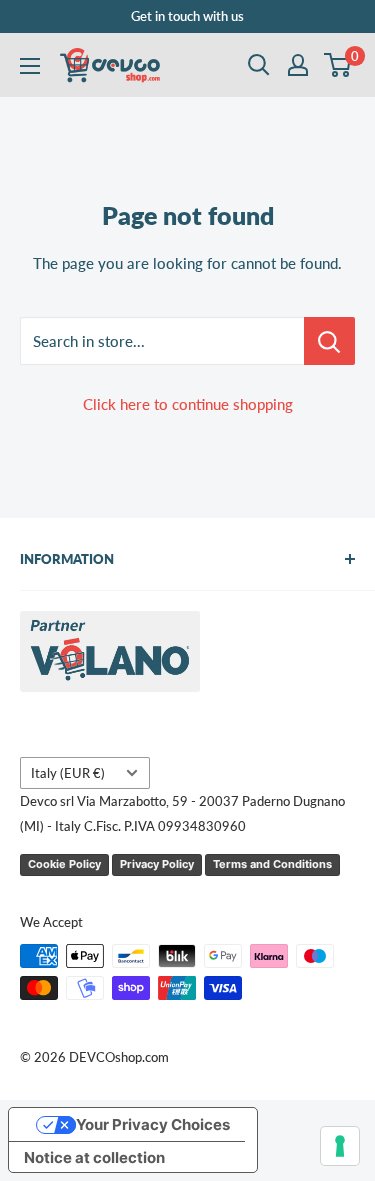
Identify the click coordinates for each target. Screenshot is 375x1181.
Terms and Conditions (272, 864)
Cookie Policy (64, 864)
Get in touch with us (187, 16)
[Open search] (259, 65)
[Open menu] (30, 66)
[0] (338, 65)
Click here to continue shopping (188, 404)
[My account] (298, 65)
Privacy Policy (157, 864)
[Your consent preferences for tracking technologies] (340, 1146)
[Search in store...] (329, 341)
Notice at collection (94, 1157)
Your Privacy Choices (153, 1124)
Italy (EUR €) (68, 773)
